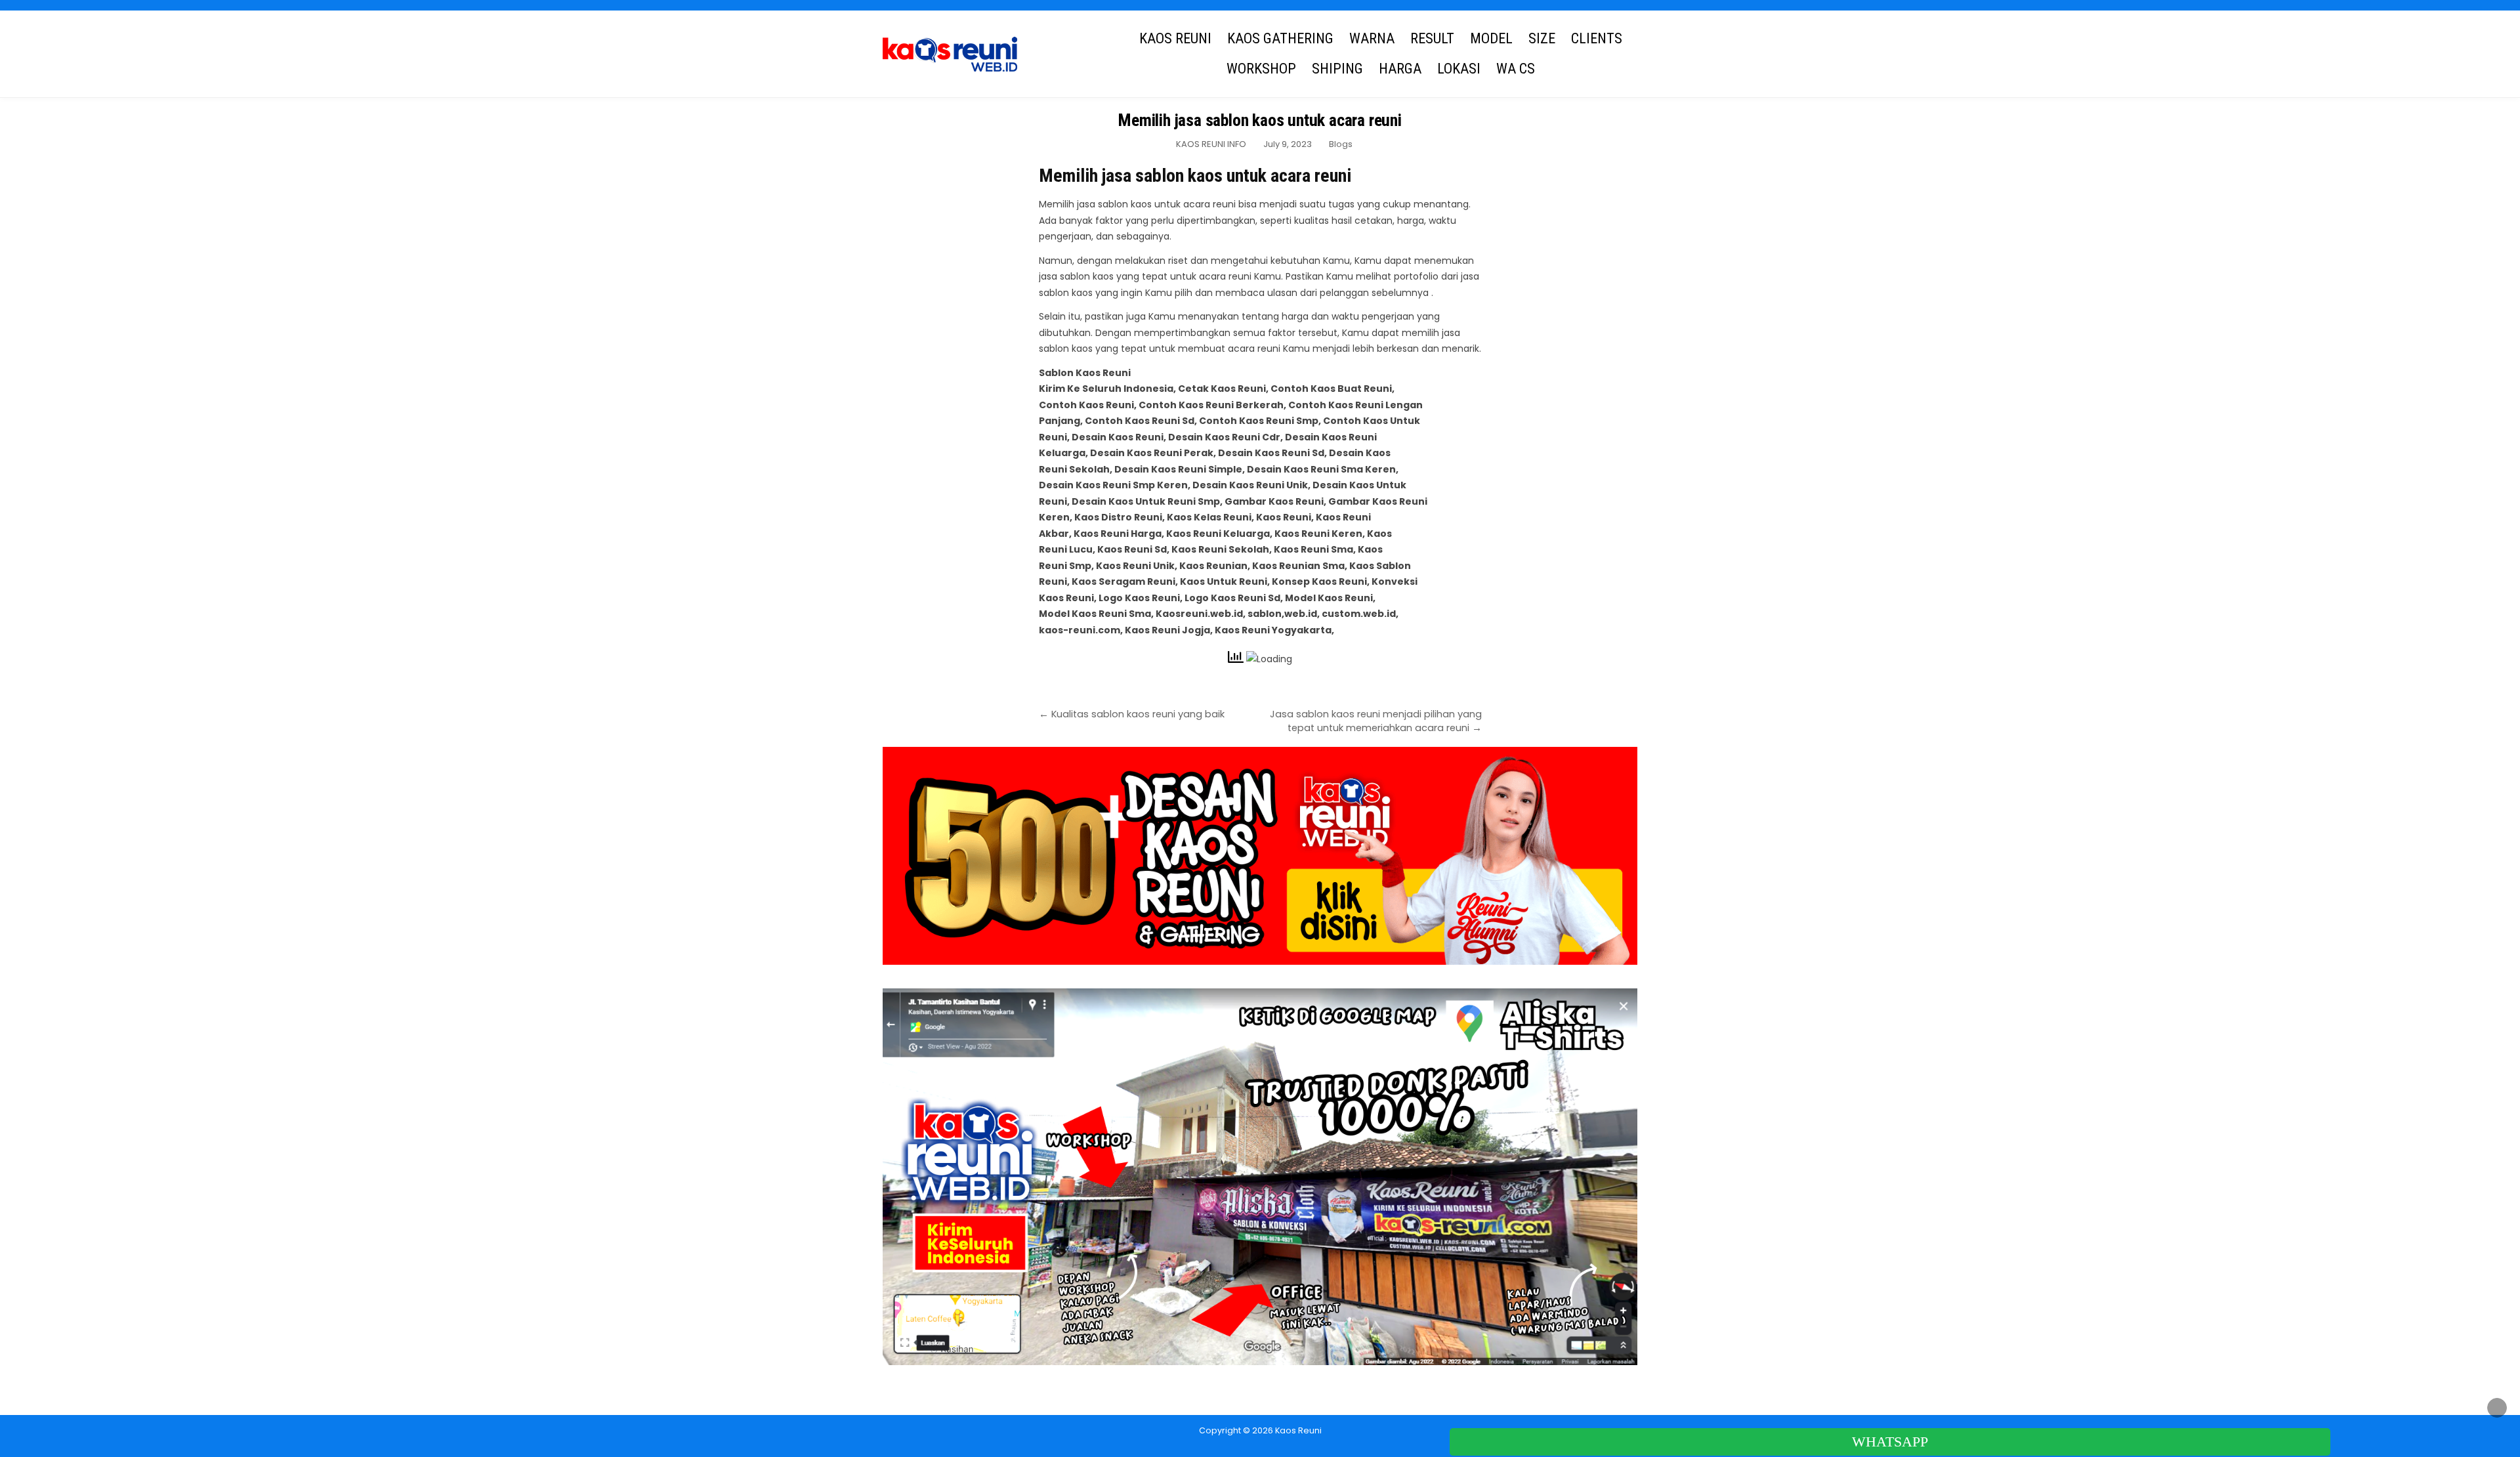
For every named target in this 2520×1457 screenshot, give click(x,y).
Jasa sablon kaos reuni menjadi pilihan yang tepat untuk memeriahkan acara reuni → (1376, 721)
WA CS (1516, 69)
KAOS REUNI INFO (1211, 144)
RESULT (1432, 38)
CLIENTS (1597, 38)
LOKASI (1459, 69)
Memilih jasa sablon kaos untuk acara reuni (1260, 120)
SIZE (1542, 38)
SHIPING (1337, 69)
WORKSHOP (1261, 69)
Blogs (1341, 144)
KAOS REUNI (1175, 38)
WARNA (1372, 38)
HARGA (1400, 69)
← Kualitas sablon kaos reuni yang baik (1132, 714)
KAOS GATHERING (1280, 38)
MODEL (1491, 38)
